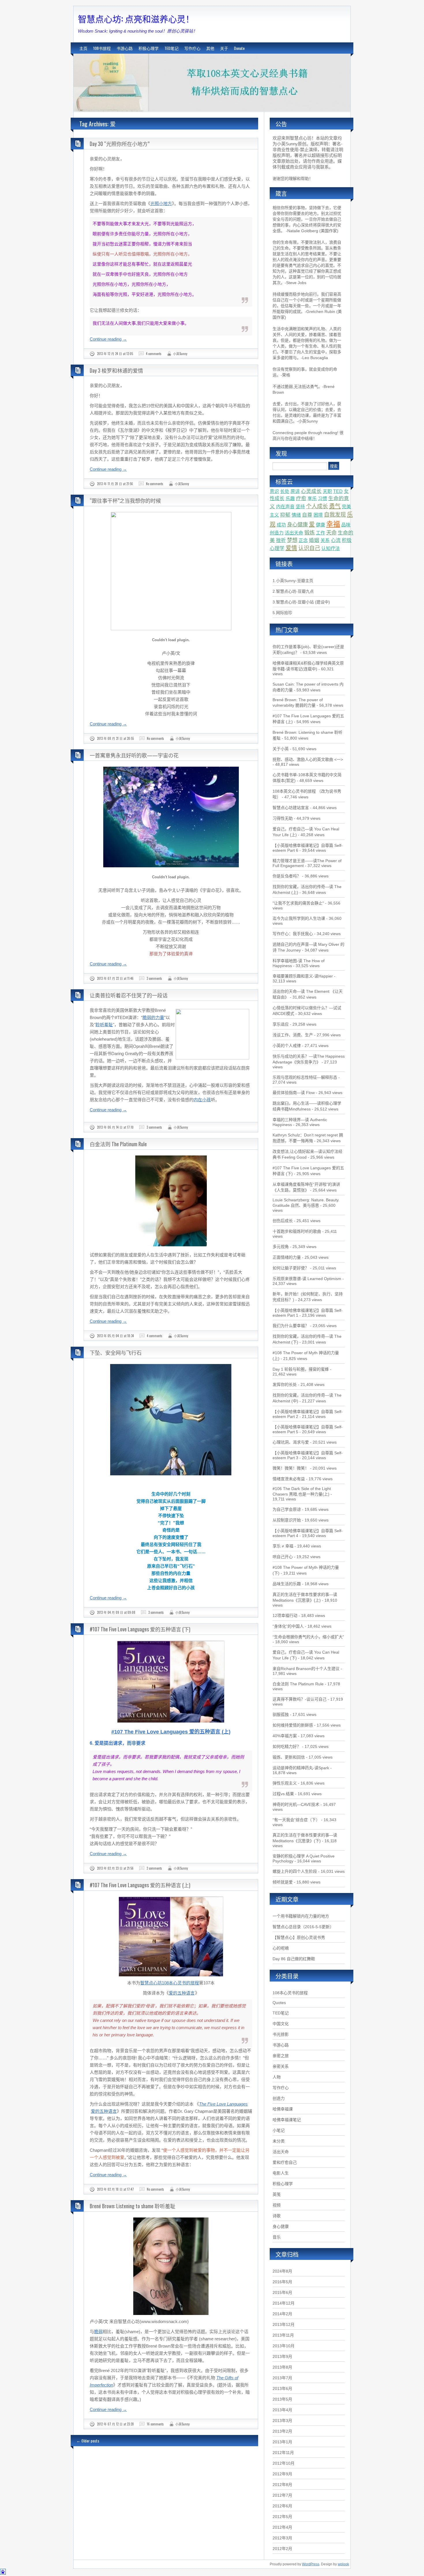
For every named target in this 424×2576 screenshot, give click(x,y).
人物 (277, 2077)
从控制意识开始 (287, 1520)
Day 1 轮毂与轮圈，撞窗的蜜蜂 (301, 1369)
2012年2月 (282, 2549)
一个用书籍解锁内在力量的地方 (301, 1916)
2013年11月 (283, 2335)
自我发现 (335, 515)
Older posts (88, 2441)
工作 (320, 533)
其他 (210, 48)
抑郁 (285, 515)
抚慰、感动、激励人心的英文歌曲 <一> (308, 759)
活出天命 (294, 533)
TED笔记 (171, 48)
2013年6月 (282, 2389)
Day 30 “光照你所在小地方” (120, 144)
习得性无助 (283, 818)
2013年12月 (284, 2324)
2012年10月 (284, 2463)
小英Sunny (180, 354)
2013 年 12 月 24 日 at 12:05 (115, 354)
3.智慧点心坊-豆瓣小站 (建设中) (301, 602)
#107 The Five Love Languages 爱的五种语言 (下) (140, 1629)
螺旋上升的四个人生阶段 (295, 1871)
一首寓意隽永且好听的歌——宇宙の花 (134, 755)
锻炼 (309, 533)
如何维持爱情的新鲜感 (293, 1725)
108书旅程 (102, 48)
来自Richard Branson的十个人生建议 (306, 1669)
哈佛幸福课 (283, 2109)
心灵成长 (311, 491)
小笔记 (279, 2130)
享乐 (312, 499)
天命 (331, 533)
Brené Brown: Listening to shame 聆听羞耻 (133, 2206)
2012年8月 (282, 2485)
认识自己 (309, 548)
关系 (325, 540)
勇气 (335, 506)
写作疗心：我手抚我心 (293, 934)
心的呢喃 (281, 1948)
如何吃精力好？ (287, 1746)
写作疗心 (192, 48)
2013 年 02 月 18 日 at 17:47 (115, 2189)
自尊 (307, 515)
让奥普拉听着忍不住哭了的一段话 (129, 995)
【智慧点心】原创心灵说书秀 (299, 1937)
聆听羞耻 (104, 1025)
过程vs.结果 (283, 1794)
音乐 (277, 2237)
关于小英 (281, 749)
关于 (224, 48)
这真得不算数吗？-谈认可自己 (300, 1699)
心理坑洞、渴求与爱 (291, 1442)
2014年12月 (284, 2303)
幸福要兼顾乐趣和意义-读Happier (303, 976)
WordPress (311, 2564)
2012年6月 (282, 2506)
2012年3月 (282, 2538)
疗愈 (301, 498)
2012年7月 (282, 2495)
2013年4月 (282, 2410)
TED (338, 491)
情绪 (296, 515)
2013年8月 (282, 2367)
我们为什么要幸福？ (291, 1326)
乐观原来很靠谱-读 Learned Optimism (307, 1279)
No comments (155, 484)
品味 (346, 525)
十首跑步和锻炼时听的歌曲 (297, 1231)
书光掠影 (281, 2034)
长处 (285, 491)
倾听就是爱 (283, 1882)
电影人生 (281, 2173)
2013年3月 (282, 2421)
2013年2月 (282, 2431)
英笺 (277, 2194)
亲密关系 (281, 2066)
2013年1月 (282, 2442)
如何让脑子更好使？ (291, 1268)
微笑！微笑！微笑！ (291, 1468)
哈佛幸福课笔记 (287, 2120)
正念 (303, 540)
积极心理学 (149, 48)
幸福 (333, 524)
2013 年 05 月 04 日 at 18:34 (115, 1336)
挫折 (281, 540)
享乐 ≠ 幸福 (283, 1546)
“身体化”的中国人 (288, 1626)
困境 (318, 515)
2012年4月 (282, 2527)
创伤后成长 (283, 1221)
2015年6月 (282, 2292)
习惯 (322, 499)
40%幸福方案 (285, 1736)
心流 (336, 540)
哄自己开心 (283, 1557)
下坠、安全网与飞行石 (116, 1352)
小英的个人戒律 (287, 1046)
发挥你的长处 (285, 1384)
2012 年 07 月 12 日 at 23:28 (115, 2424)
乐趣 (290, 499)
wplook (343, 2564)
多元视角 (281, 1247)
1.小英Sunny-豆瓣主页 (293, 581)
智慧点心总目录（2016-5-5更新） (303, 1927)
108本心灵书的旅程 (290, 1993)
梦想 (292, 540)
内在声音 (285, 507)
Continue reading (108, 339)
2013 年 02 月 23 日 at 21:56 (115, 1868)
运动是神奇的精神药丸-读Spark (301, 1768)
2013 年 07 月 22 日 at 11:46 (115, 978)
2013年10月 (284, 2346)
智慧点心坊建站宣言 (291, 808)
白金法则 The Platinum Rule (118, 1144)
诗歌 (277, 2216)
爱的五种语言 (182, 1993)
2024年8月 (282, 2271)
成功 (281, 525)
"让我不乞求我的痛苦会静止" (298, 903)
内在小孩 (202, 1100)
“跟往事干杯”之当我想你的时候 (125, 500)
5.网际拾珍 (282, 613)
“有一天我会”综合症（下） (296, 1820)
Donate (239, 48)
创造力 (277, 533)
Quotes (279, 2003)
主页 (83, 48)
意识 (274, 491)
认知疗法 (331, 548)
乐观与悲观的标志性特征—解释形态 (305, 1077)
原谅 (295, 491)
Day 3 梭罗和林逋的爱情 (116, 370)
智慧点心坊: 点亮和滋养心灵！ (136, 18)
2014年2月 (282, 2314)
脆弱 (98, 2332)
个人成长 (317, 506)
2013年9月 (282, 2357)
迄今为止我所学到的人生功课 (299, 918)
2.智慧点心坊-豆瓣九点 (293, 591)
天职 (327, 491)
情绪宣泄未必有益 (289, 1479)
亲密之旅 (281, 2056)
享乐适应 (281, 1024)
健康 (320, 525)
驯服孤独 (281, 1714)
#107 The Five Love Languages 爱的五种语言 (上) (171, 1732)
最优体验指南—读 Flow (294, 1093)
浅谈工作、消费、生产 (293, 1035)
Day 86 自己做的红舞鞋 (294, 1959)
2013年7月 (282, 2378)
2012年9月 (282, 2474)
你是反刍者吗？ (287, 876)
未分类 (279, 2141)
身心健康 (297, 525)
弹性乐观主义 (285, 1783)
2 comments (154, 1868)
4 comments (154, 354)
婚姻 (314, 540)
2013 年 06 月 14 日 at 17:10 (115, 1127)
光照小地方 (161, 203)
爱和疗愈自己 (285, 2162)
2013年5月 (282, 2399)
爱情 (291, 548)
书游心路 (125, 48)
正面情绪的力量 (287, 1257)
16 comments (155, 2424)
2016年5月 (282, 2282)
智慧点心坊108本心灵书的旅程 (170, 1983)
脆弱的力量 (153, 1017)
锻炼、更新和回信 (289, 1757)
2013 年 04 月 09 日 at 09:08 (116, 1612)
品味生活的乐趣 (287, 1584)
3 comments (154, 978)
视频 (277, 2205)
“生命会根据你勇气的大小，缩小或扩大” (308, 1637)
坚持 (300, 507)
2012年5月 (282, 2517)
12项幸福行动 (285, 1616)
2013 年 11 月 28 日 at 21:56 (115, 484)
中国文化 (281, 2024)
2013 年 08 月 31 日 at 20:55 (115, 738)
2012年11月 (283, 2453)
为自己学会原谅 (287, 1509)
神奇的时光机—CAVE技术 (296, 1804)
